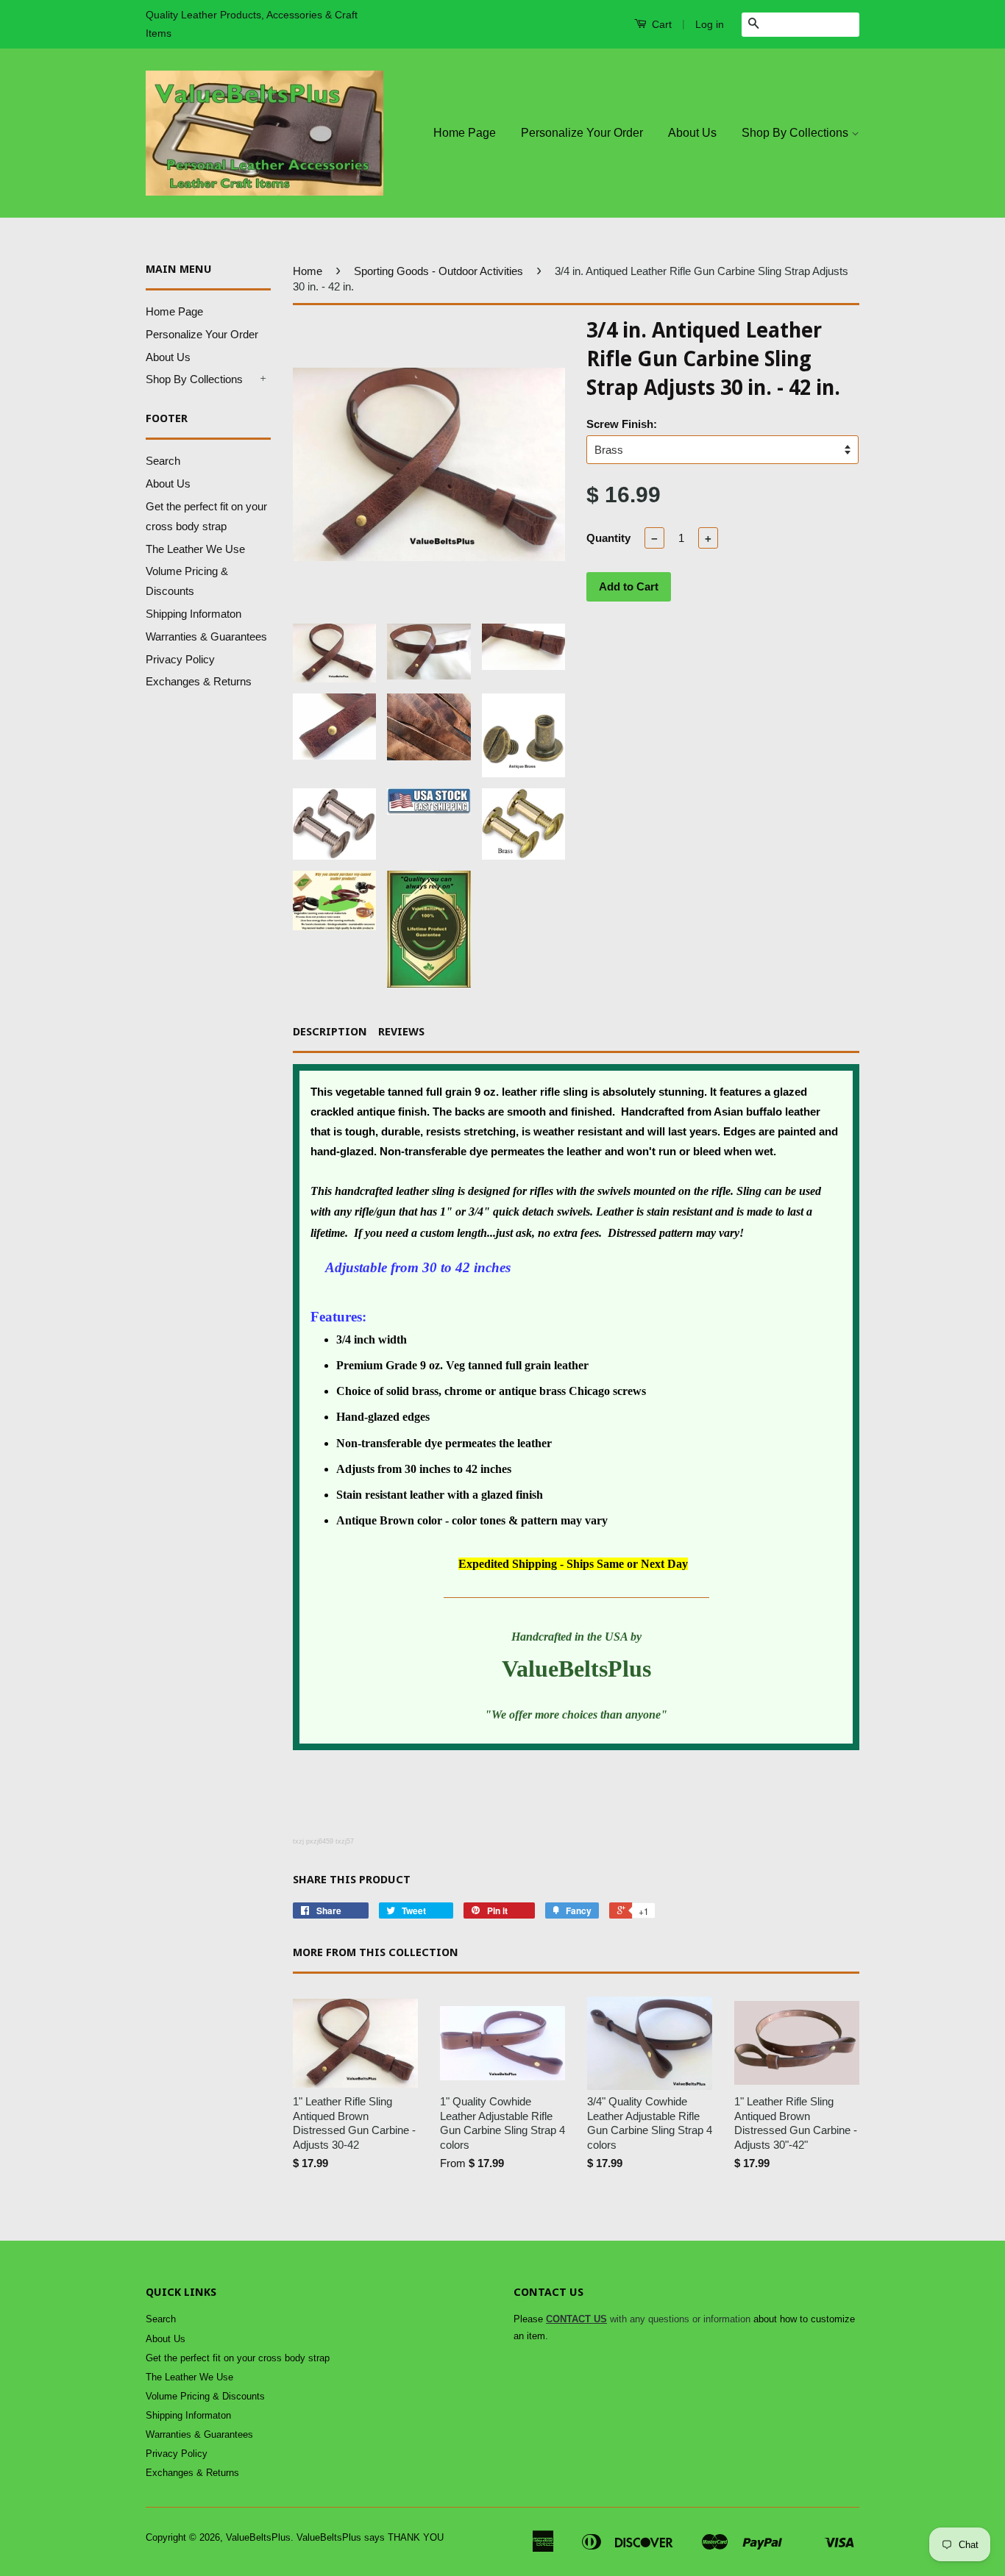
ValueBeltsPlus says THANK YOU (370, 2537)
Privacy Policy (180, 659)
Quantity (608, 538)
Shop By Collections (796, 133)
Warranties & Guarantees (206, 636)
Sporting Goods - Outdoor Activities (438, 271)
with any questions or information (648, 2319)
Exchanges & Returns (199, 681)
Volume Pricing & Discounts (205, 2396)
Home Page (465, 133)
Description (330, 1032)
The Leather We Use (195, 549)
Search (163, 461)
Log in (710, 24)
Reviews (401, 1032)
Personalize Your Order (582, 133)
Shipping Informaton (193, 614)
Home (308, 271)
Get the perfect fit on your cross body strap (238, 2358)
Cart (660, 24)
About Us (692, 133)
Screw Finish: (622, 424)
